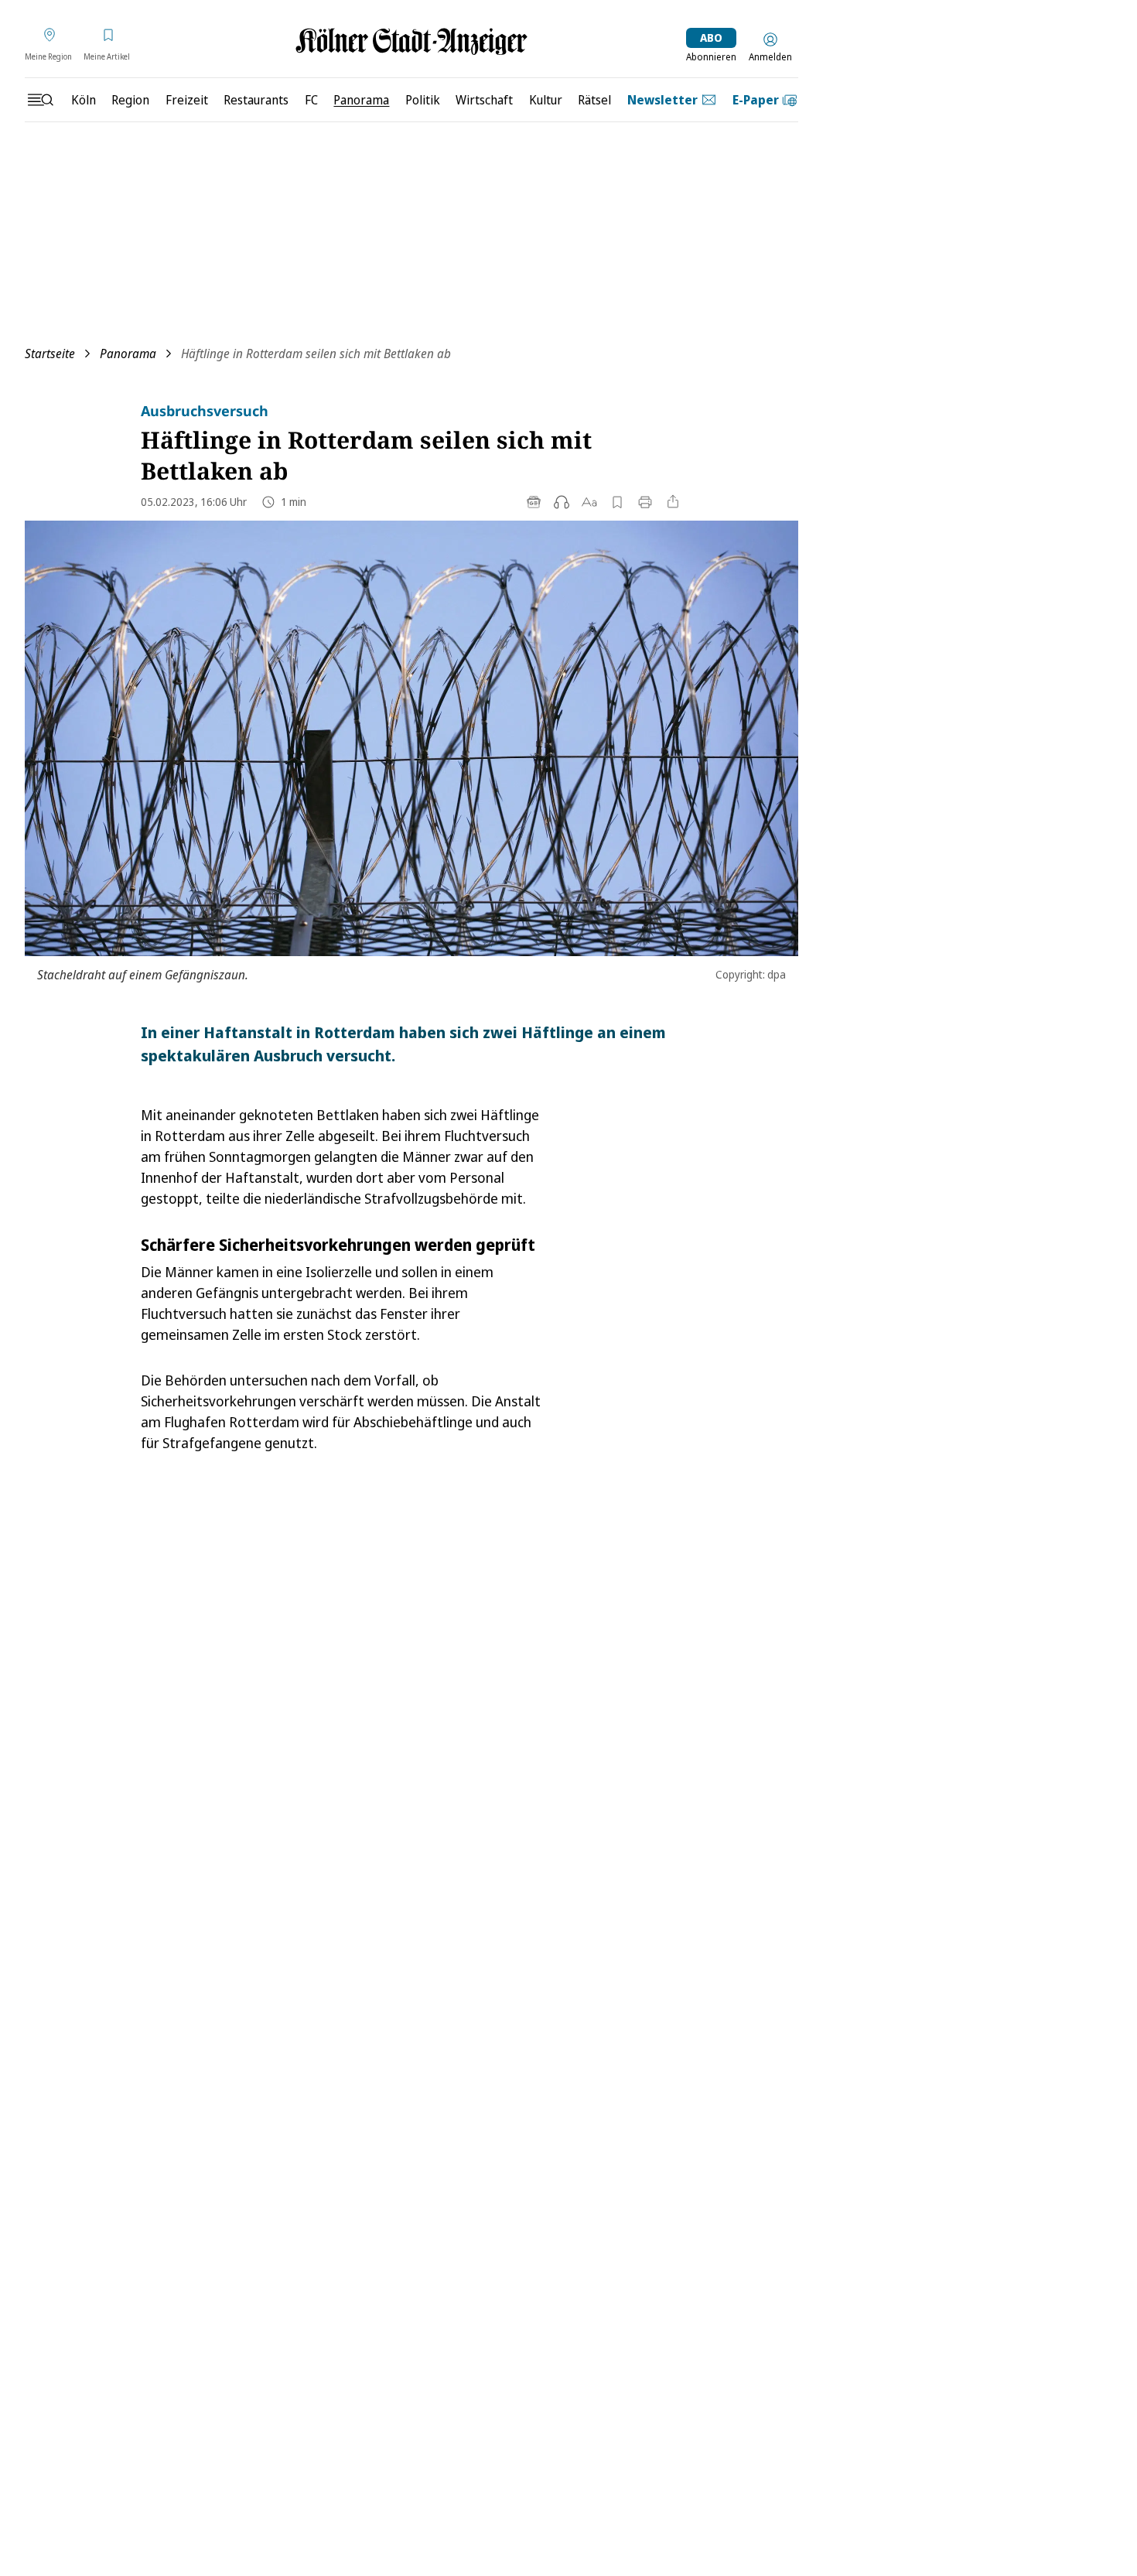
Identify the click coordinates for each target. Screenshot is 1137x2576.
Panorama (128, 354)
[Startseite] (411, 41)
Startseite (50, 354)
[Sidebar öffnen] (40, 100)
